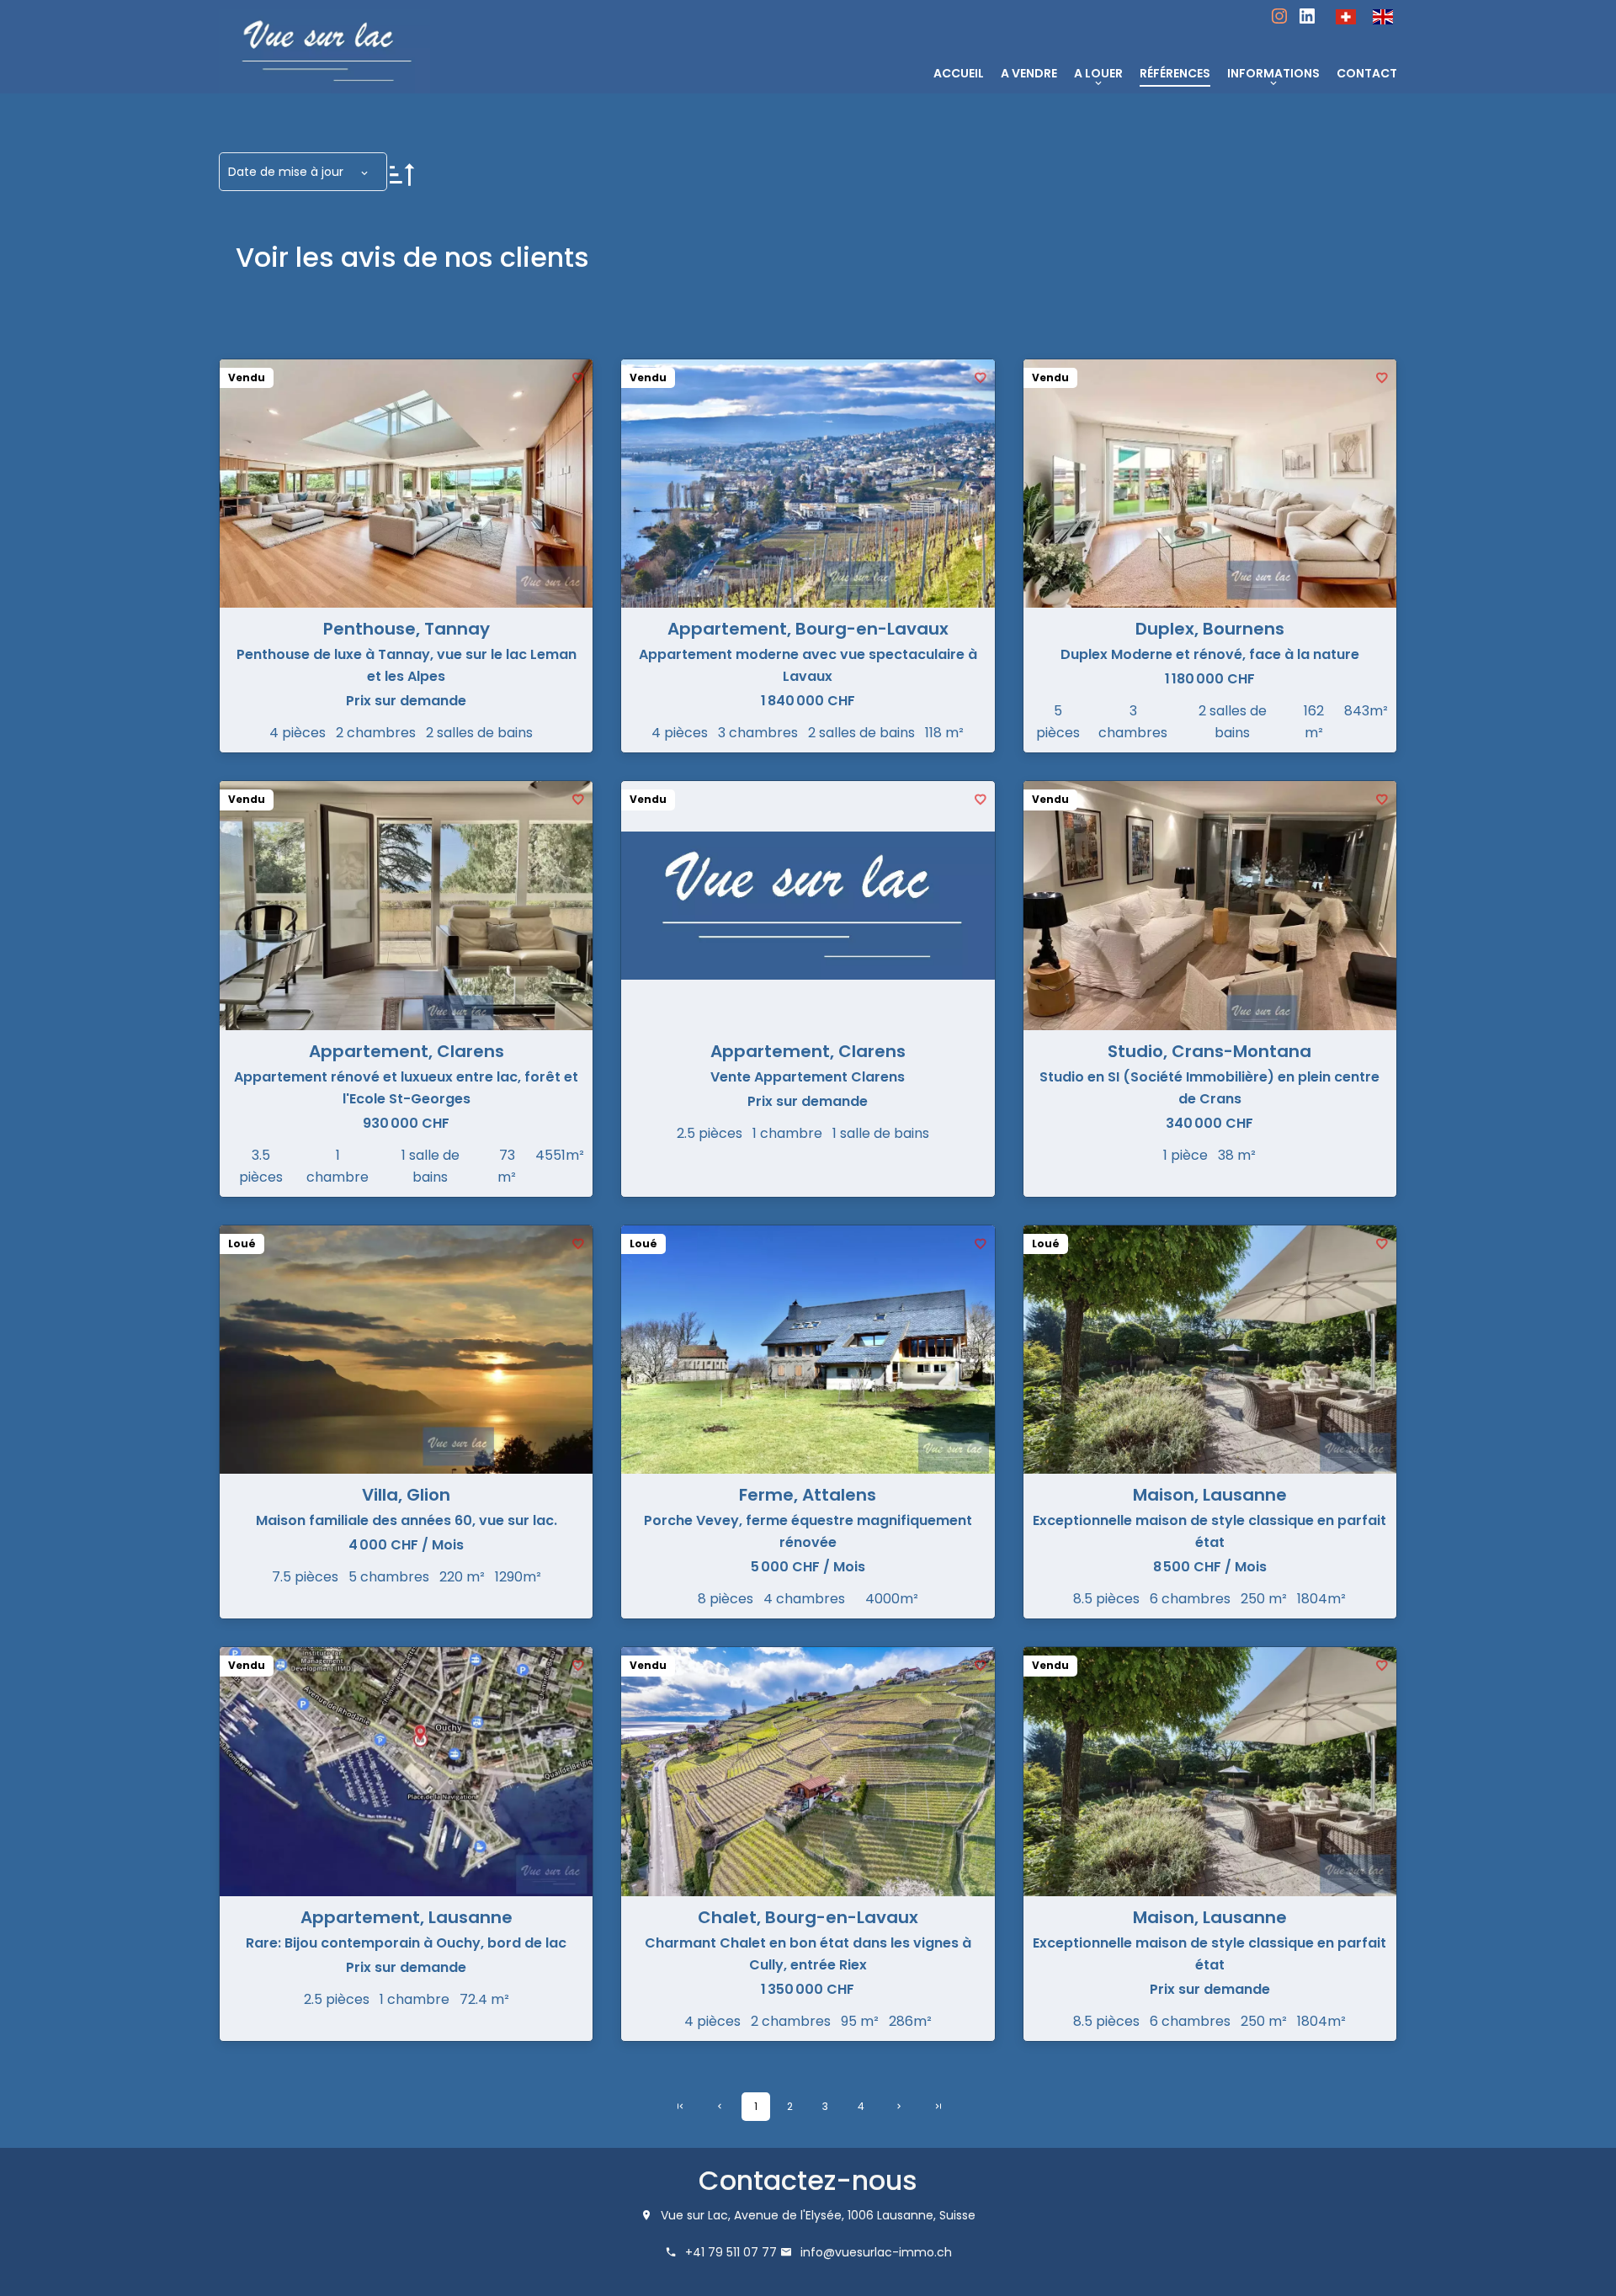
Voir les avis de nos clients (412, 257)
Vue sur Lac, (696, 2215)
